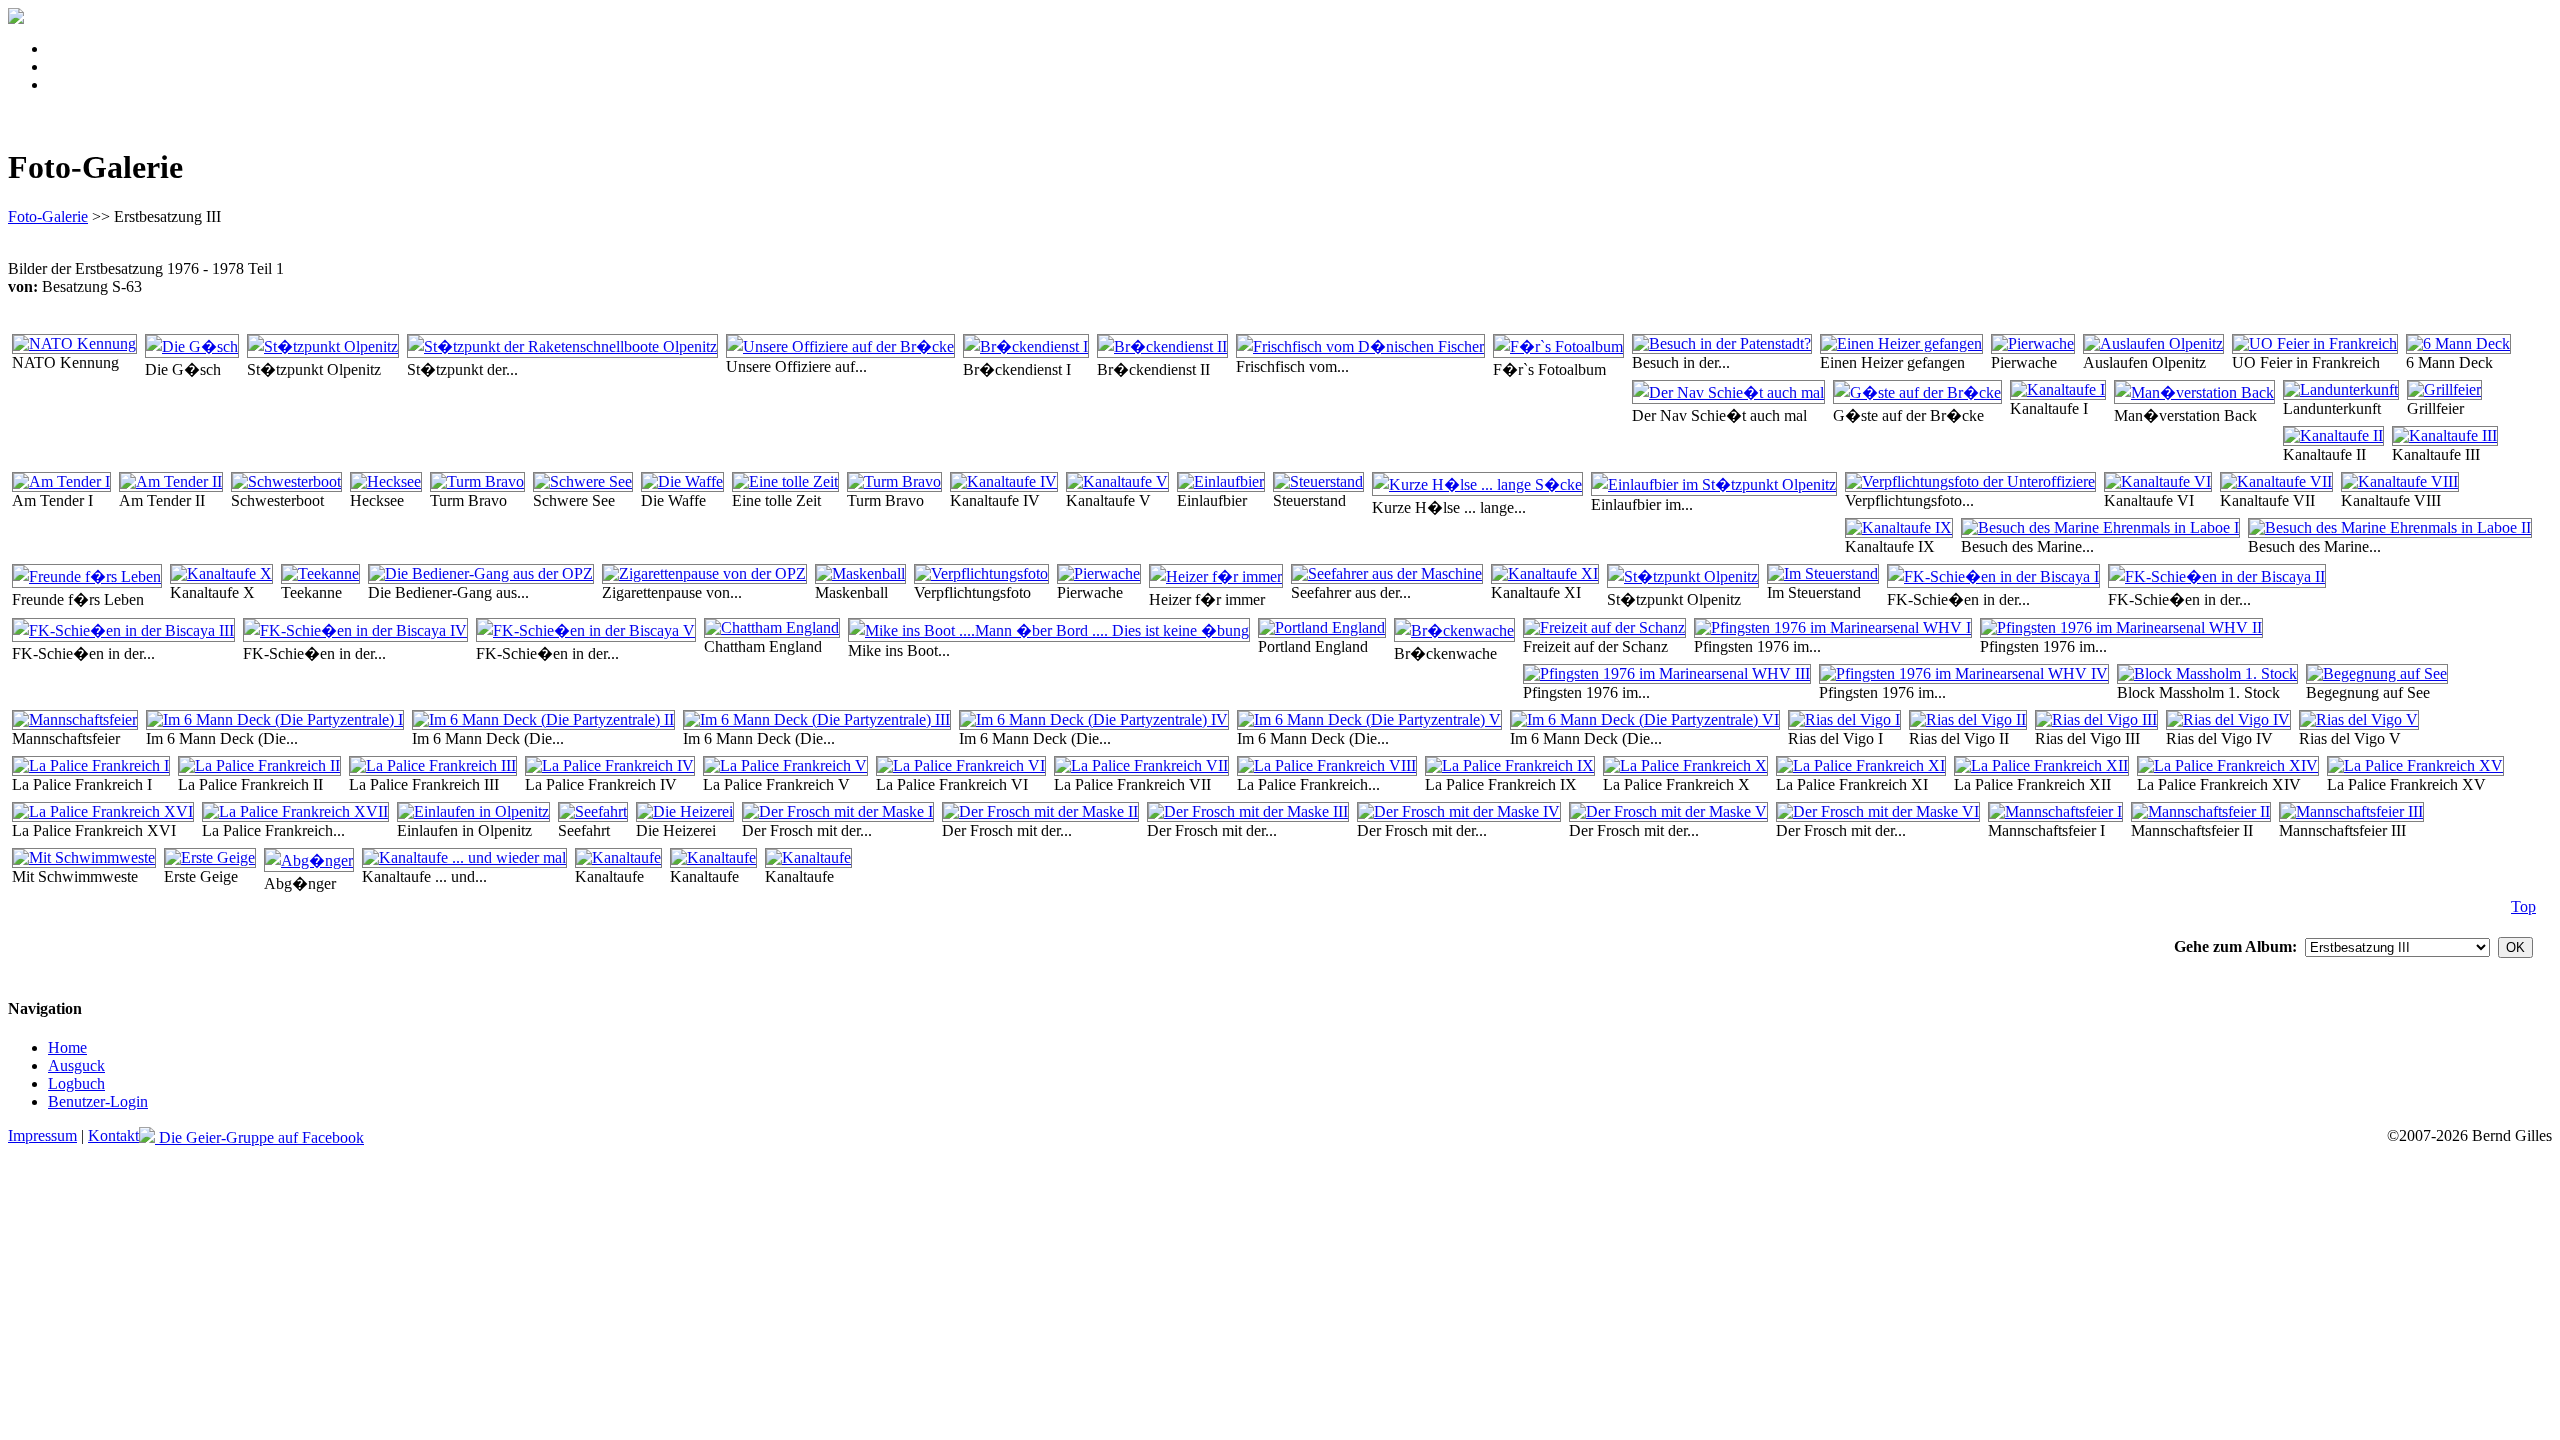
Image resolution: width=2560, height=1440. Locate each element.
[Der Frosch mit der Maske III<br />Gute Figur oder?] (1248, 811)
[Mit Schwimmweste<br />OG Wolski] (84, 857)
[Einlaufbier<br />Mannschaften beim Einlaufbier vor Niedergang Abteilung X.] (1221, 481)
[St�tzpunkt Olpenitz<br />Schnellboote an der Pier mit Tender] (1683, 576)
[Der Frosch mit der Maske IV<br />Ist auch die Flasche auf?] (1459, 811)
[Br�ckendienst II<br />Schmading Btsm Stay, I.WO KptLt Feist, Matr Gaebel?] (1162, 346)
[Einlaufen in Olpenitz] (473, 811)
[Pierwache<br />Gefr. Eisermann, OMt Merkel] (2033, 343)
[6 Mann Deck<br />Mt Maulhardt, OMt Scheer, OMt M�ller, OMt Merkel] (2458, 343)
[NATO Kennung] (74, 343)
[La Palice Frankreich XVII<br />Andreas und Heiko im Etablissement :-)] (295, 811)
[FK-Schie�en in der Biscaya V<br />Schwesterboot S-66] (586, 630)
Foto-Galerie (48, 216)
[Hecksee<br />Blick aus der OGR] (386, 481)
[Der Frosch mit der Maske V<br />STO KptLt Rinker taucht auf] (1668, 811)
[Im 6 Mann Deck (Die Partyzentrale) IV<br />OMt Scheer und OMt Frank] (1094, 719)
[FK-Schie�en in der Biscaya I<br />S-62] (1993, 576)
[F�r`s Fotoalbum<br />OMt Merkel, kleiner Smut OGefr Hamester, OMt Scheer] (1558, 346)
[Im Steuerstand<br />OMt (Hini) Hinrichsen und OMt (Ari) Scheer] (1823, 573)
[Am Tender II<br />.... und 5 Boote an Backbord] (171, 481)
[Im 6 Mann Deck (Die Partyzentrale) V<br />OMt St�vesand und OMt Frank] (1369, 719)
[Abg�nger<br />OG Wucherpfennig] (309, 860)
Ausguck (76, 1065)
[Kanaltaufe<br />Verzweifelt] (713, 857)
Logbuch (76, 1083)
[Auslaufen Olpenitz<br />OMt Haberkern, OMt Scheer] (2153, 343)
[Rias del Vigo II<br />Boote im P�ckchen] (1968, 719)
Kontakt (113, 1135)
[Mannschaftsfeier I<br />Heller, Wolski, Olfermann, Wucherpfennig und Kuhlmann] (2055, 811)
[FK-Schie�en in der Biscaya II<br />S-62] (2217, 576)
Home (67, 1047)
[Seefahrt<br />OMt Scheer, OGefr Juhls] (593, 811)
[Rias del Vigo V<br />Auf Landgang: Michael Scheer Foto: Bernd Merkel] (2359, 719)
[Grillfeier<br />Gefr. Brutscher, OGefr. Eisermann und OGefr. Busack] (2444, 389)
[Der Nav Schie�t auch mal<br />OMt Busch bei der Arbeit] (1728, 392)
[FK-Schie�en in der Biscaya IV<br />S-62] (355, 630)
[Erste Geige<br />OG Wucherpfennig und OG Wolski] (210, 857)
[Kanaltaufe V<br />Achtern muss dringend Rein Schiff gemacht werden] (1117, 481)
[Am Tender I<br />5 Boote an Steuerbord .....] (61, 481)
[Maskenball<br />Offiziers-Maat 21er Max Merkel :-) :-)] (860, 573)
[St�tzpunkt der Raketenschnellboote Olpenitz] (562, 346)
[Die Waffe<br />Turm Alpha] (682, 481)
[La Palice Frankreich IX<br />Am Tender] (1510, 765)
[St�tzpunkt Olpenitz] (323, 346)
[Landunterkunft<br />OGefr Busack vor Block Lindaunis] (2341, 389)
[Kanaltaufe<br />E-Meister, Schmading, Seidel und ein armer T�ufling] (618, 857)
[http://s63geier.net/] (16, 18)
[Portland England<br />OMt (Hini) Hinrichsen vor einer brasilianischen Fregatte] (1322, 627)
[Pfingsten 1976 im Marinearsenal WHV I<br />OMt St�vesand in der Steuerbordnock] (1833, 627)
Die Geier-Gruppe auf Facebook (259, 1137)
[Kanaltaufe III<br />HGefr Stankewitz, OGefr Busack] (2445, 435)
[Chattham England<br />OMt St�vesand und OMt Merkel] (772, 627)
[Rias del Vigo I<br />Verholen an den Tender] (1844, 719)
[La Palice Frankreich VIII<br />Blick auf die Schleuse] (1327, 765)
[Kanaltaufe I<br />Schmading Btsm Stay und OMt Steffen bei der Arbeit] (2058, 389)
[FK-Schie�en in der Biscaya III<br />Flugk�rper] (123, 630)
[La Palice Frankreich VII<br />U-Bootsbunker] (1141, 765)
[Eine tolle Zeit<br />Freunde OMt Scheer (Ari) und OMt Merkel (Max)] (785, 481)
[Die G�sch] (192, 346)
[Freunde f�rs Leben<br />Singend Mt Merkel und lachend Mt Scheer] (87, 576)
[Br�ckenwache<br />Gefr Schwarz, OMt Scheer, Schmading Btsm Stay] (1454, 630)
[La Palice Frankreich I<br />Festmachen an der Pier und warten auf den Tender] (91, 765)
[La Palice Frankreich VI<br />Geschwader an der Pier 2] (961, 765)
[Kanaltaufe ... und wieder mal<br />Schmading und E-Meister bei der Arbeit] (464, 857)
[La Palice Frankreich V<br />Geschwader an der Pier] (785, 765)
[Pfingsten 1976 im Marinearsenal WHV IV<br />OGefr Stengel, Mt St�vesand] (1964, 673)
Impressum (42, 1135)
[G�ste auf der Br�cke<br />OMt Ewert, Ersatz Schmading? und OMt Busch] (1917, 392)
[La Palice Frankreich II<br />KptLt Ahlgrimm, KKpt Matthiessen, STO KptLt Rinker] (259, 765)
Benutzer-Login (98, 1101)
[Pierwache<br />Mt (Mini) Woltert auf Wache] (1099, 573)
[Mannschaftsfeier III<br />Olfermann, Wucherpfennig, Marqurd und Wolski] (2351, 811)
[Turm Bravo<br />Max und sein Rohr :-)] (894, 481)
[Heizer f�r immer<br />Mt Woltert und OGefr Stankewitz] (1216, 576)
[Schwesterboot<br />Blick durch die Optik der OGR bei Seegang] (286, 481)
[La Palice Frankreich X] (1685, 765)
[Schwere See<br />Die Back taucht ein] (583, 481)
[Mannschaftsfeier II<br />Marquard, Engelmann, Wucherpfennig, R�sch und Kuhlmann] (2201, 811)
